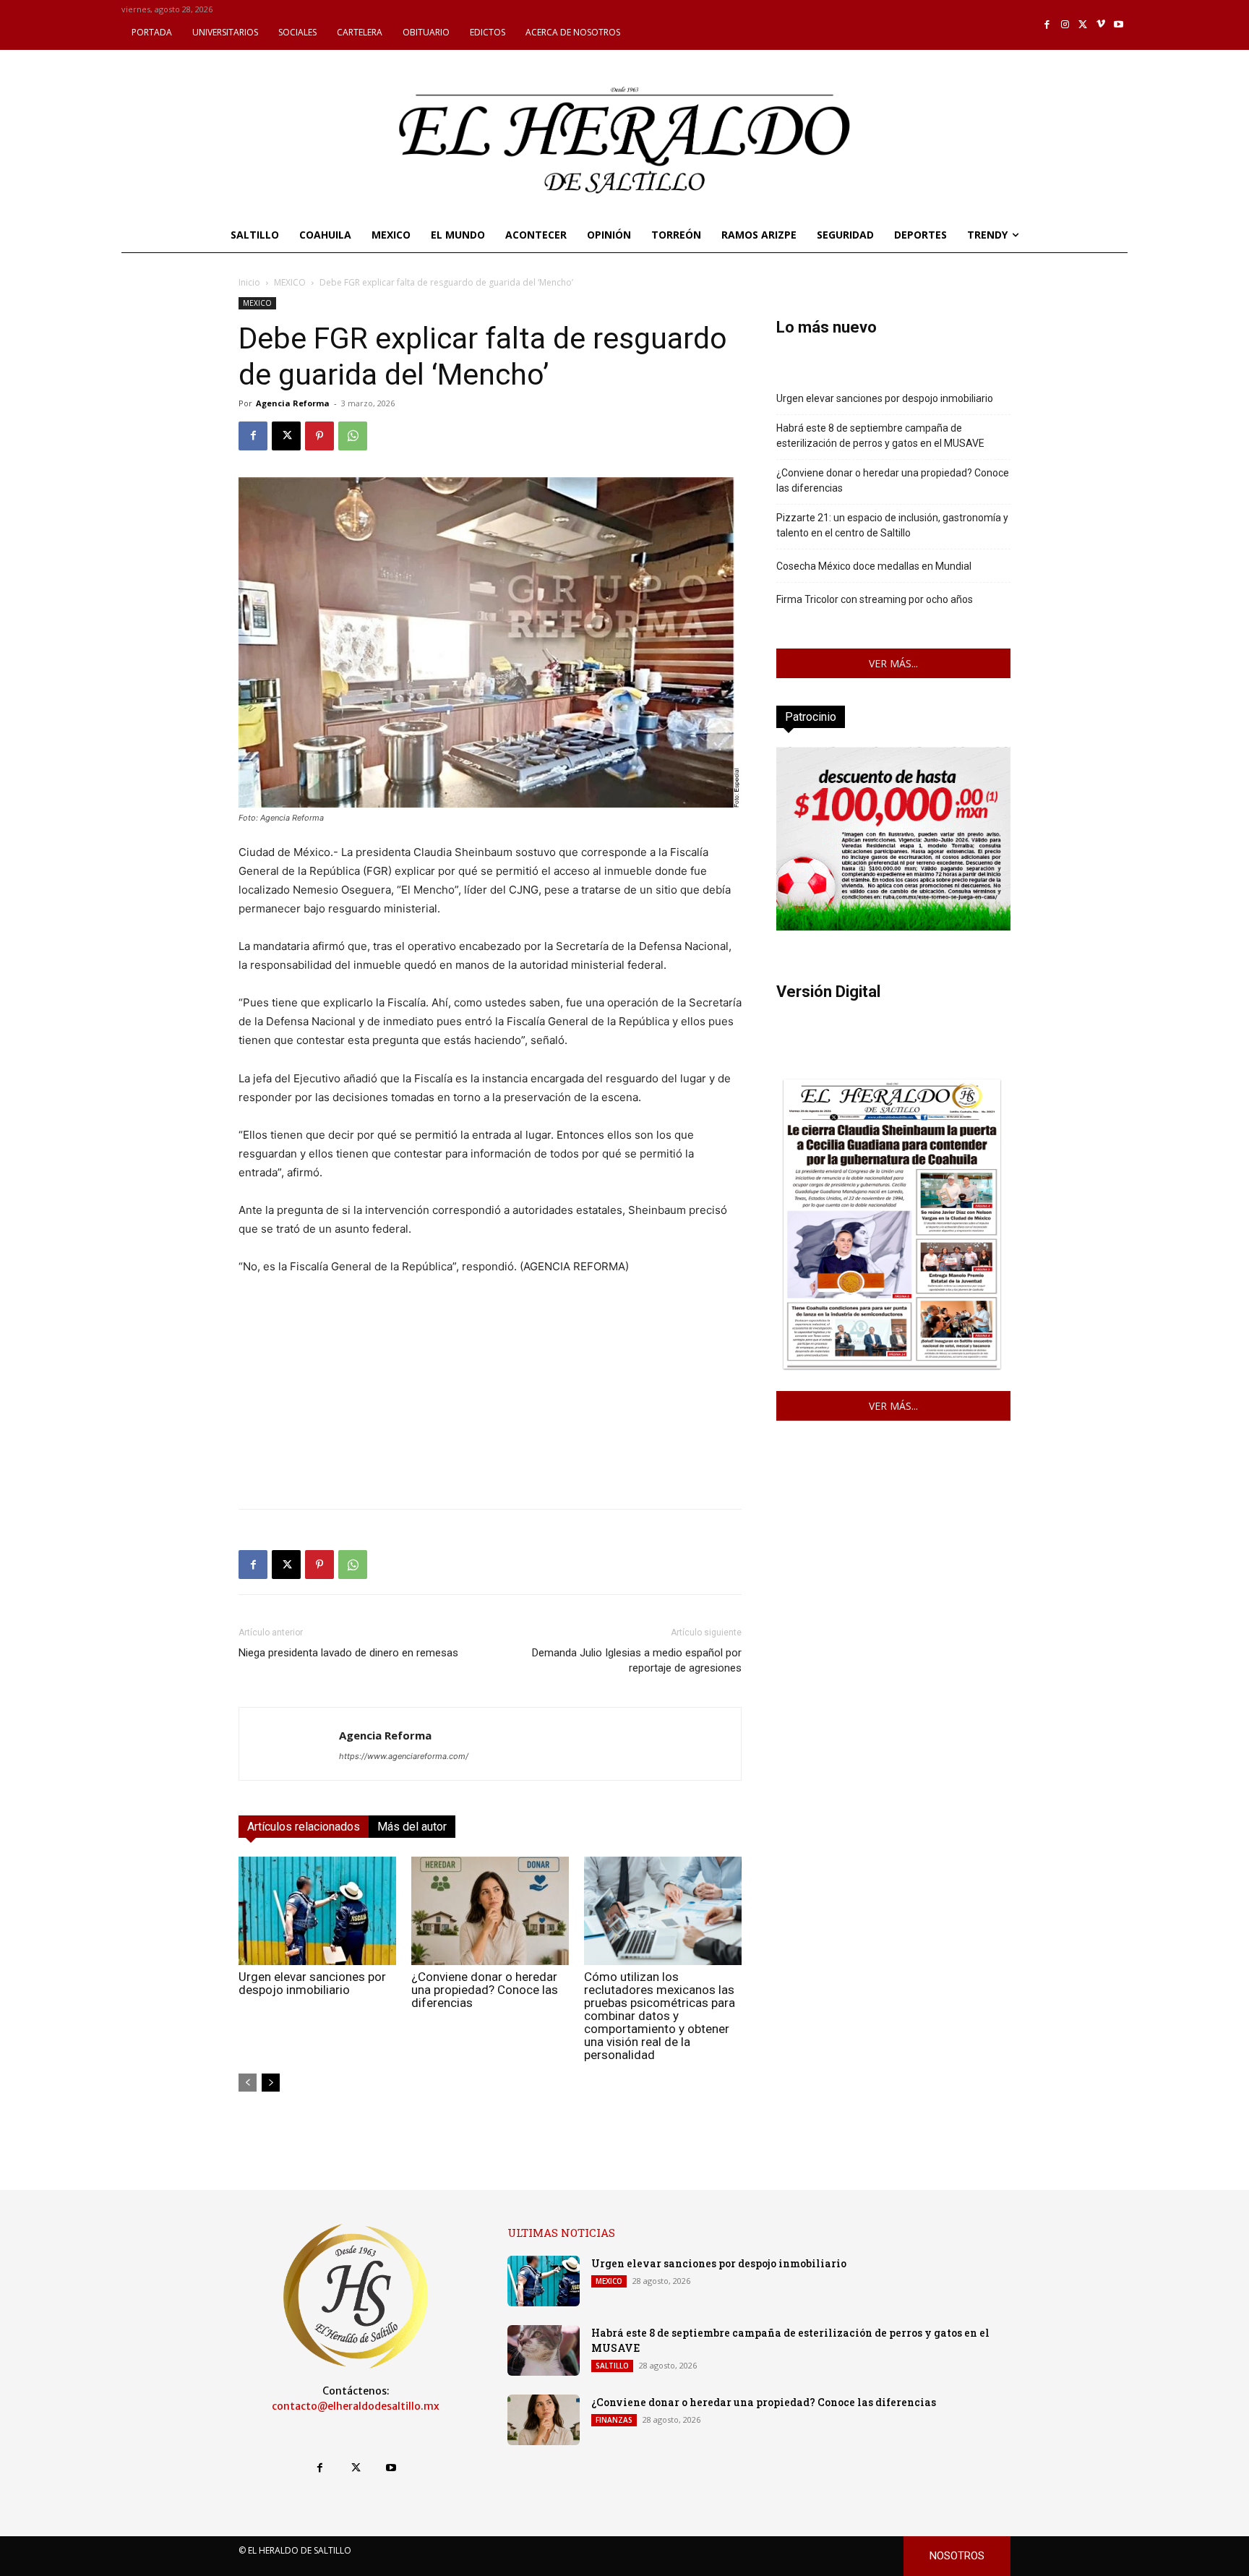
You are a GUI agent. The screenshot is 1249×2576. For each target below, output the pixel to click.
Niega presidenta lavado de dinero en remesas (348, 1653)
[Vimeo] (1101, 25)
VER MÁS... (893, 663)
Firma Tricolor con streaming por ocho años (875, 599)
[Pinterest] (319, 436)
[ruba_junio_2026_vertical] (893, 927)
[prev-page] (248, 2083)
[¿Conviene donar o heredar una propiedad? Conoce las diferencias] (490, 1911)
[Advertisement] (490, 1396)
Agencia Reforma (293, 403)
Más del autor (412, 1827)
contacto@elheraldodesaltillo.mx (356, 2406)
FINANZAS (614, 2420)
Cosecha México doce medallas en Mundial (874, 566)
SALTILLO (612, 2366)
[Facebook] (1048, 25)
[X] (1083, 25)
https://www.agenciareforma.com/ (404, 1756)
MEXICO (290, 282)
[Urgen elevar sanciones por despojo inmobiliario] (317, 1911)
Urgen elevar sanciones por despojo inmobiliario (312, 1983)
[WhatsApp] (353, 436)
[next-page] (271, 2083)
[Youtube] (1119, 25)
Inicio (249, 282)
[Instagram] (1065, 25)
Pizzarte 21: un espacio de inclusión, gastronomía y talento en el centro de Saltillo (892, 525)
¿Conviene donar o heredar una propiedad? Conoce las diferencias (485, 1990)
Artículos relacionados (304, 1827)
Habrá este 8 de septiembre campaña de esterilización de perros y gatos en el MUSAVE (880, 436)
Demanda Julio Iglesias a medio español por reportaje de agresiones (637, 1660)
